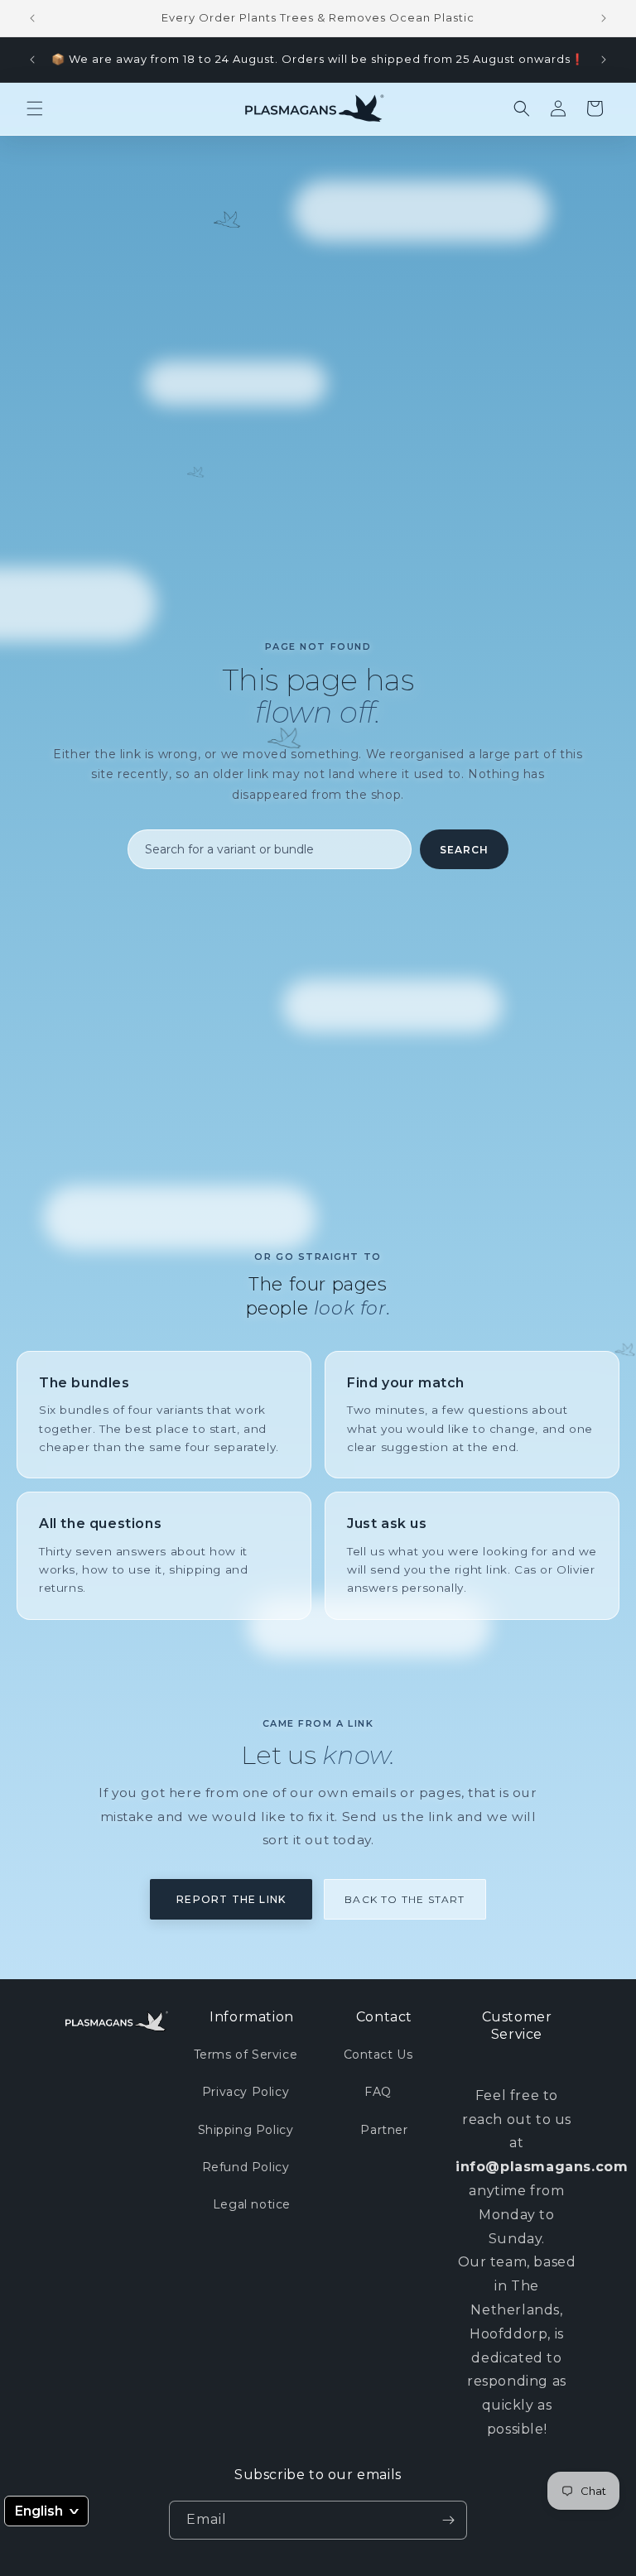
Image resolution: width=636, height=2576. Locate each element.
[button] (35, 108)
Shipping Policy (246, 2130)
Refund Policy (246, 2167)
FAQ (378, 2092)
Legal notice (252, 2204)
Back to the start (405, 1899)
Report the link (231, 1899)
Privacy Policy (246, 2092)
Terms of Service (246, 2055)
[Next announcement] (604, 18)
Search (464, 850)
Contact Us (378, 2055)
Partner (384, 2130)
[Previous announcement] (32, 18)
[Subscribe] (448, 2520)
